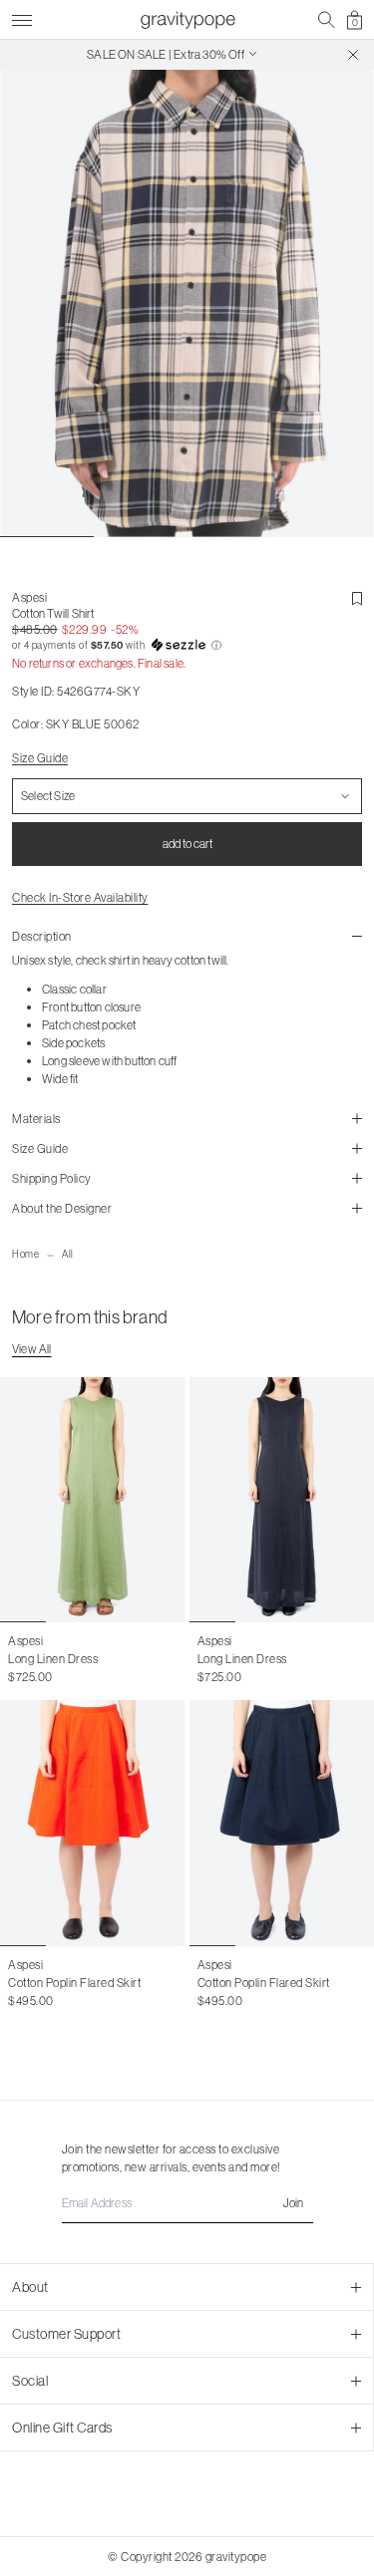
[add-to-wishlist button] (357, 599)
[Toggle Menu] (22, 17)
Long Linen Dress (53, 1659)
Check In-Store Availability (80, 897)
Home (25, 1254)
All (68, 1254)
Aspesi (29, 597)
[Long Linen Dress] (93, 1500)
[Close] (353, 55)
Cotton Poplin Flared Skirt (74, 1983)
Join (293, 2203)
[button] (187, 646)
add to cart (187, 844)
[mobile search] (327, 20)
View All (32, 1349)
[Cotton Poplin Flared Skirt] (93, 1823)
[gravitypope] (187, 20)
